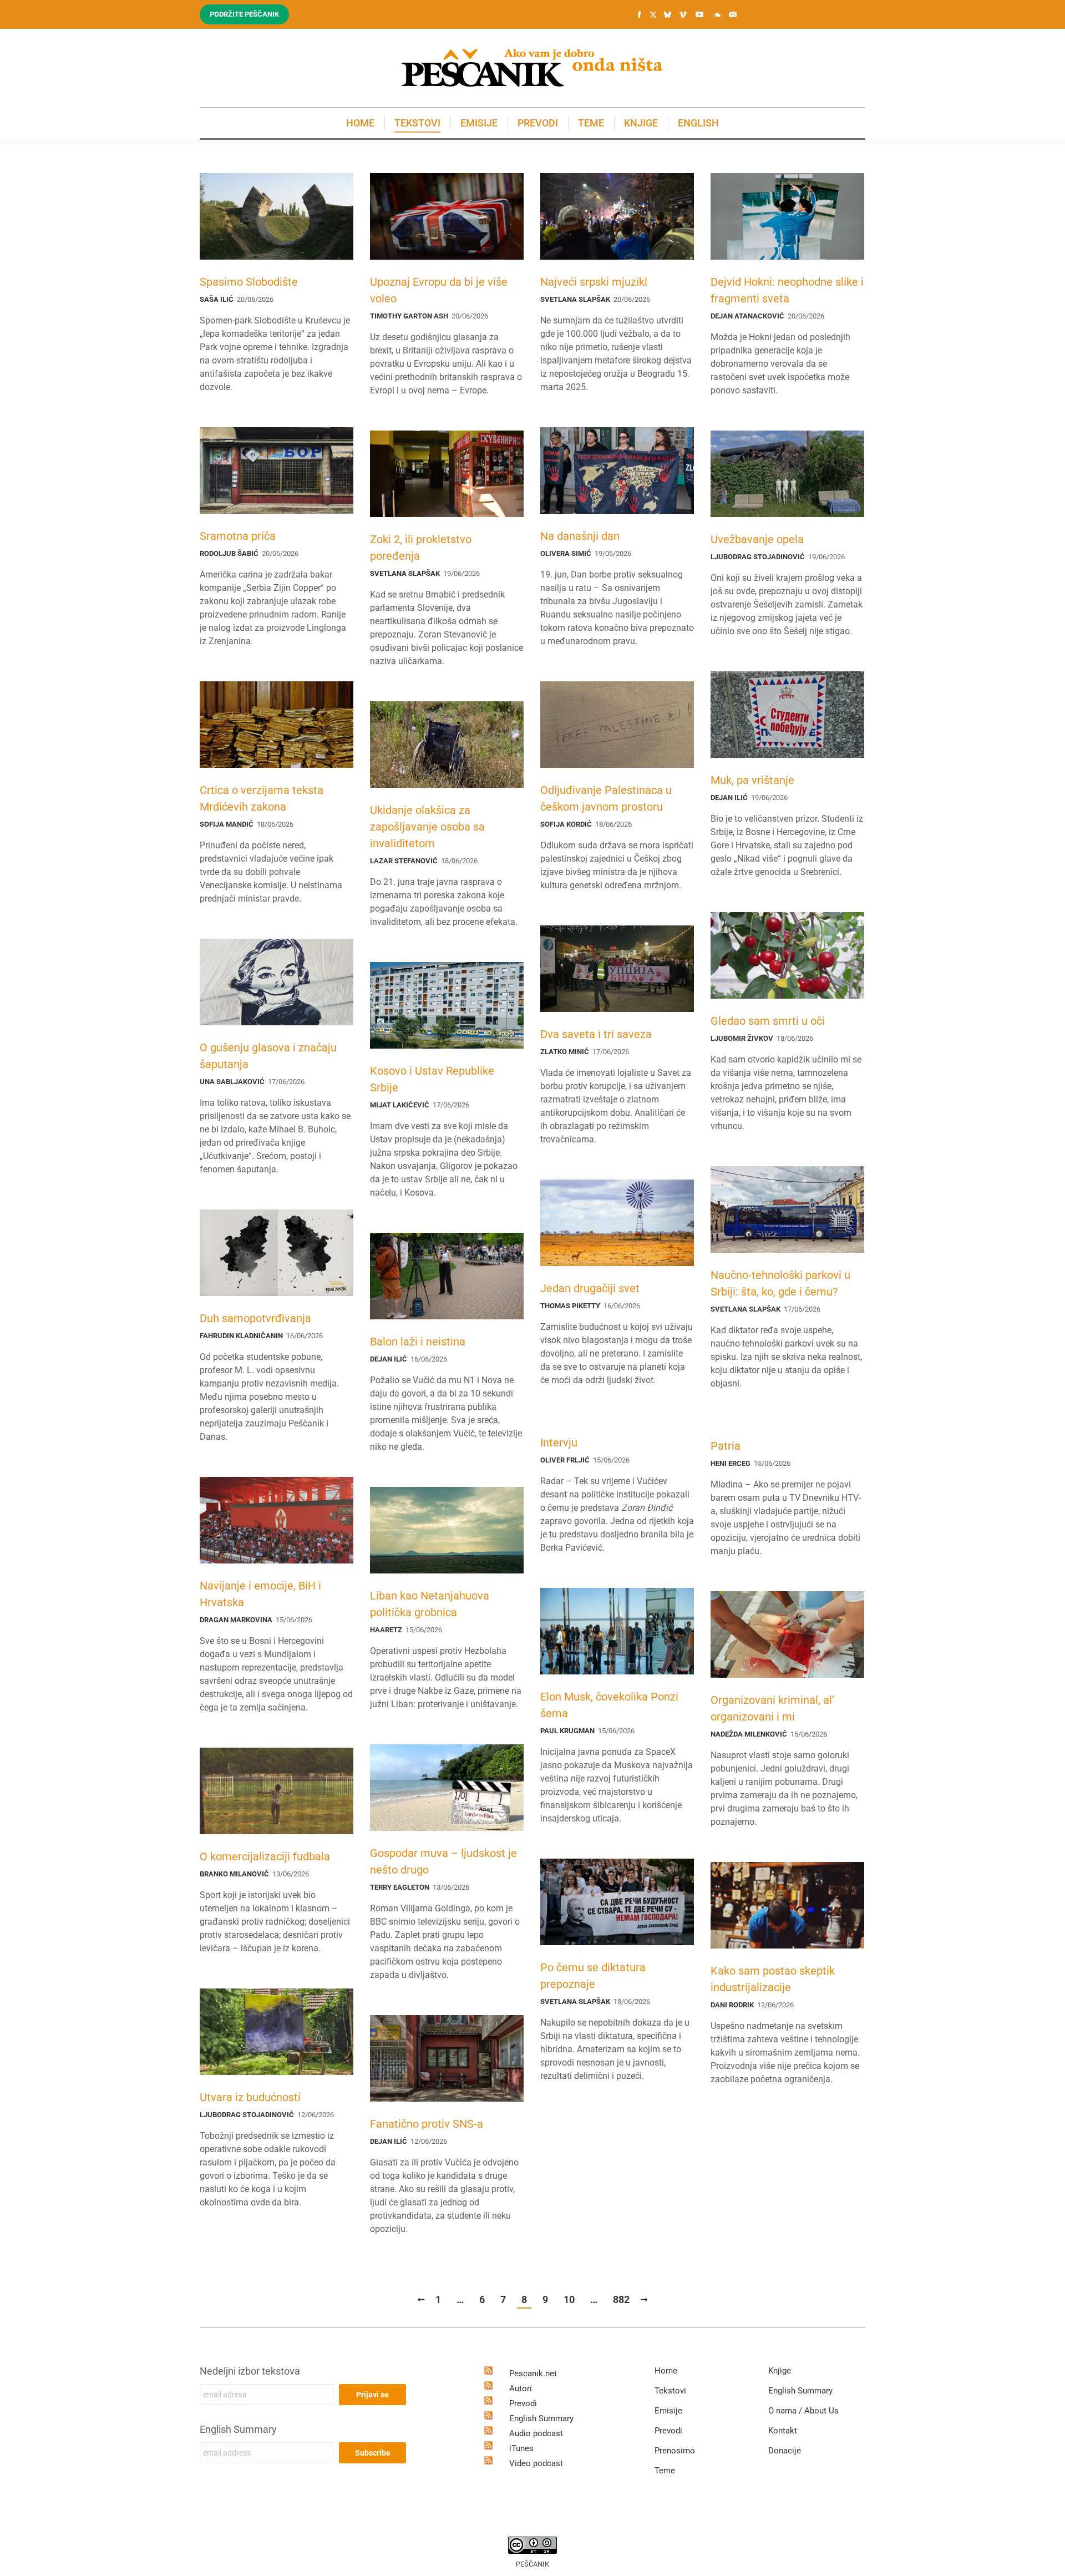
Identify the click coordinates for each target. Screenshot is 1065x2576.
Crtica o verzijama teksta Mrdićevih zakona (262, 798)
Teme (665, 2471)
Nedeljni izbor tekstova (250, 2371)
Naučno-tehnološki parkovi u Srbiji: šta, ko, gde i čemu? (780, 1283)
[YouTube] (699, 14)
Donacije (785, 2451)
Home (666, 2371)
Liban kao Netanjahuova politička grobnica (430, 1604)
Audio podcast (536, 2433)
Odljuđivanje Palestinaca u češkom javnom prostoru (606, 798)
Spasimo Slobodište (249, 282)
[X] (653, 15)
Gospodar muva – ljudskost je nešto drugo (443, 1861)
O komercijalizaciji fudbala (265, 1856)
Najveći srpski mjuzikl (594, 282)
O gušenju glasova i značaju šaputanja (268, 1056)
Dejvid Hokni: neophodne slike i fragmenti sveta (787, 290)
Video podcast (536, 2463)
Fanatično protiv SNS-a (427, 2124)
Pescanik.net (533, 2373)
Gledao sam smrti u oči (768, 1021)
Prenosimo (675, 2451)
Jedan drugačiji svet (590, 1288)
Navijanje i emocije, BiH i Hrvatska (260, 1594)
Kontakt (783, 2431)
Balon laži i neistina (418, 1342)
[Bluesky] (667, 15)
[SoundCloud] (716, 14)
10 (569, 2299)
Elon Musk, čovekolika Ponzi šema (609, 1705)
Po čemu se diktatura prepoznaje (593, 1976)
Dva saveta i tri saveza (596, 1034)
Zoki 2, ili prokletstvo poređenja (421, 548)
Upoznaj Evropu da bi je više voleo (439, 290)
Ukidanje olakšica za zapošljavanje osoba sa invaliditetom (427, 827)
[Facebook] (640, 14)
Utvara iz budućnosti (250, 2097)
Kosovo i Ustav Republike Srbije (432, 1079)
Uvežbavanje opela (757, 539)
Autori (521, 2388)
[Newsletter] (733, 14)
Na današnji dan (580, 536)
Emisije (668, 2411)
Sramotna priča (238, 536)
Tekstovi (670, 2391)
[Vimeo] (683, 14)
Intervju (559, 1443)
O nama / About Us (803, 2411)
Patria (726, 1446)
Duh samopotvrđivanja (255, 1318)
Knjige (780, 2371)
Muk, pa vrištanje (752, 780)
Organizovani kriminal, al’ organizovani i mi (772, 1708)
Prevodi (523, 2403)
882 (621, 2299)
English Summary (238, 2429)
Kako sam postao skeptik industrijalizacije (773, 1979)
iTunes (521, 2448)
